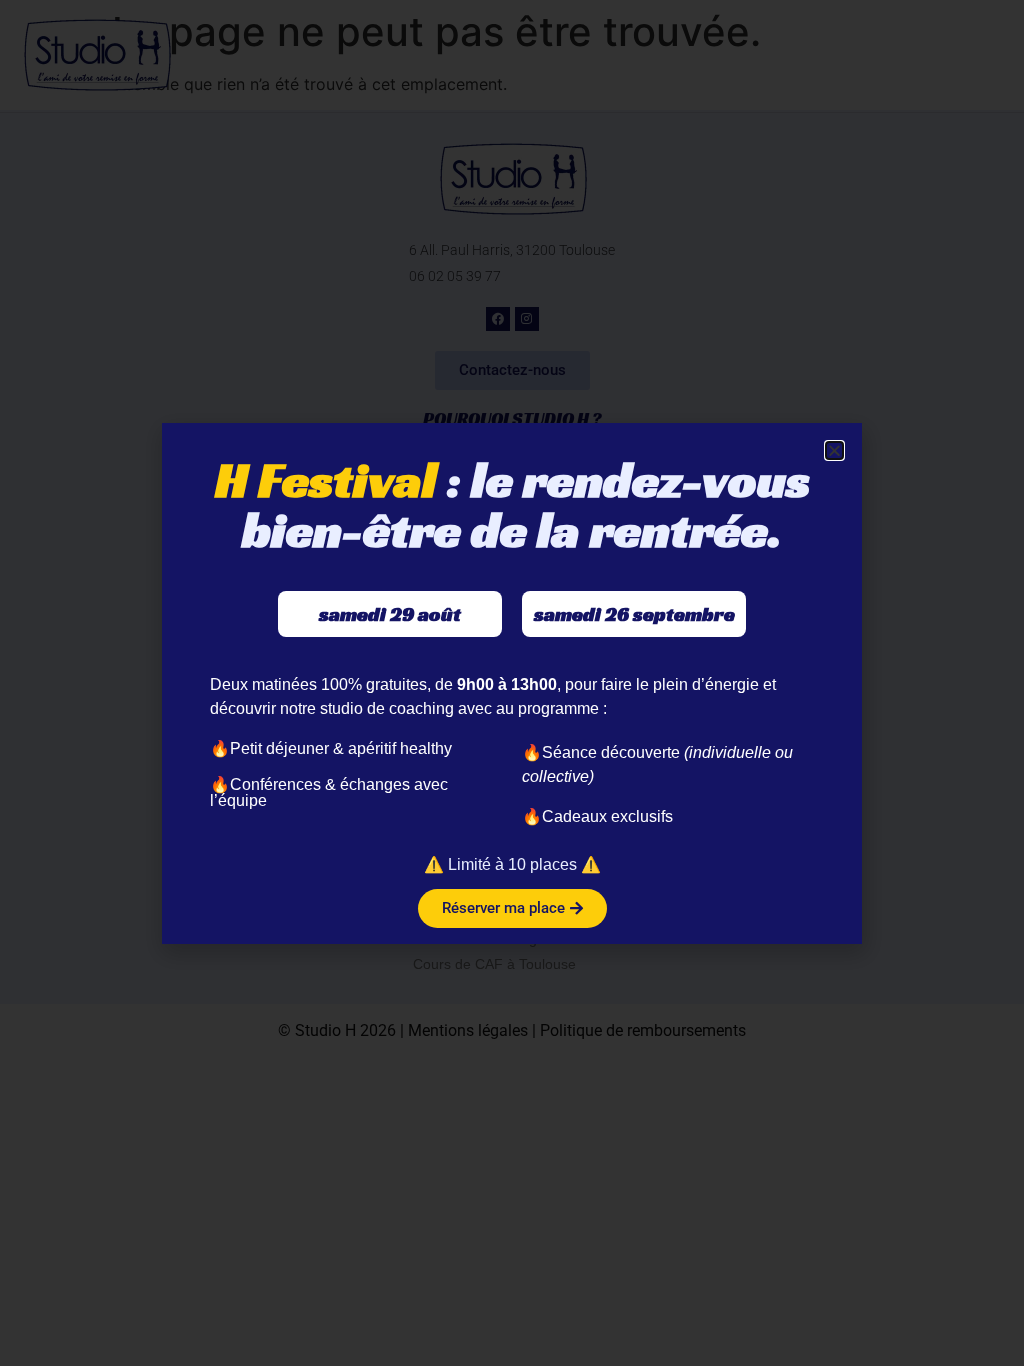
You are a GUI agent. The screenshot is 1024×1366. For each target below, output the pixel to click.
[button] (834, 450)
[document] (512, 683)
